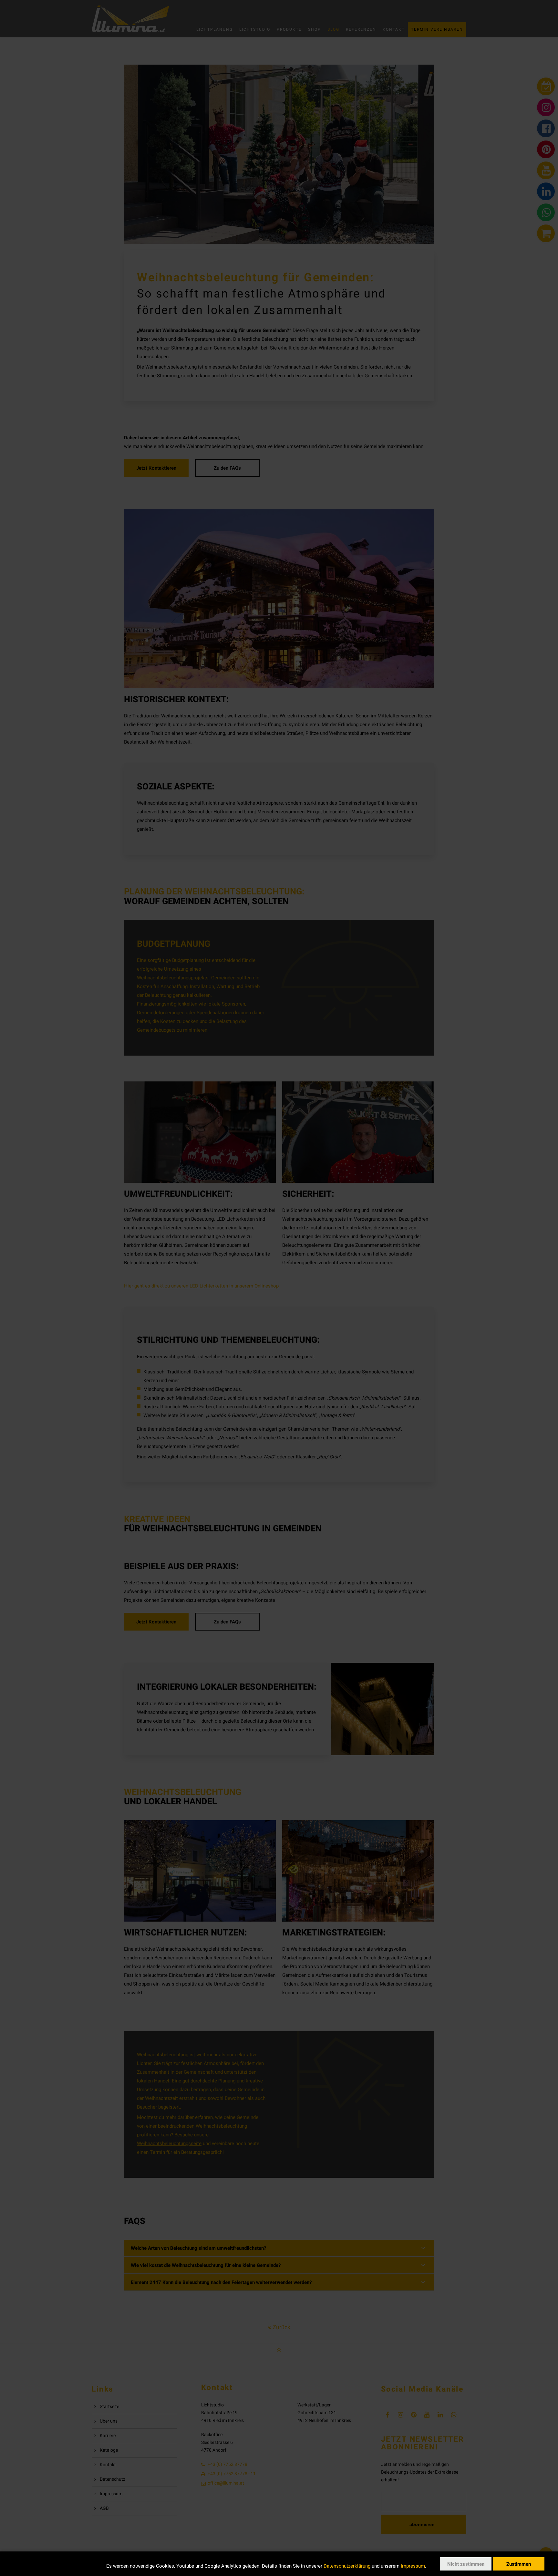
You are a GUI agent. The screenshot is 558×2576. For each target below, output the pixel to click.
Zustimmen (519, 2564)
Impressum (413, 2566)
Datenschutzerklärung (347, 2566)
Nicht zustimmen (466, 2564)
